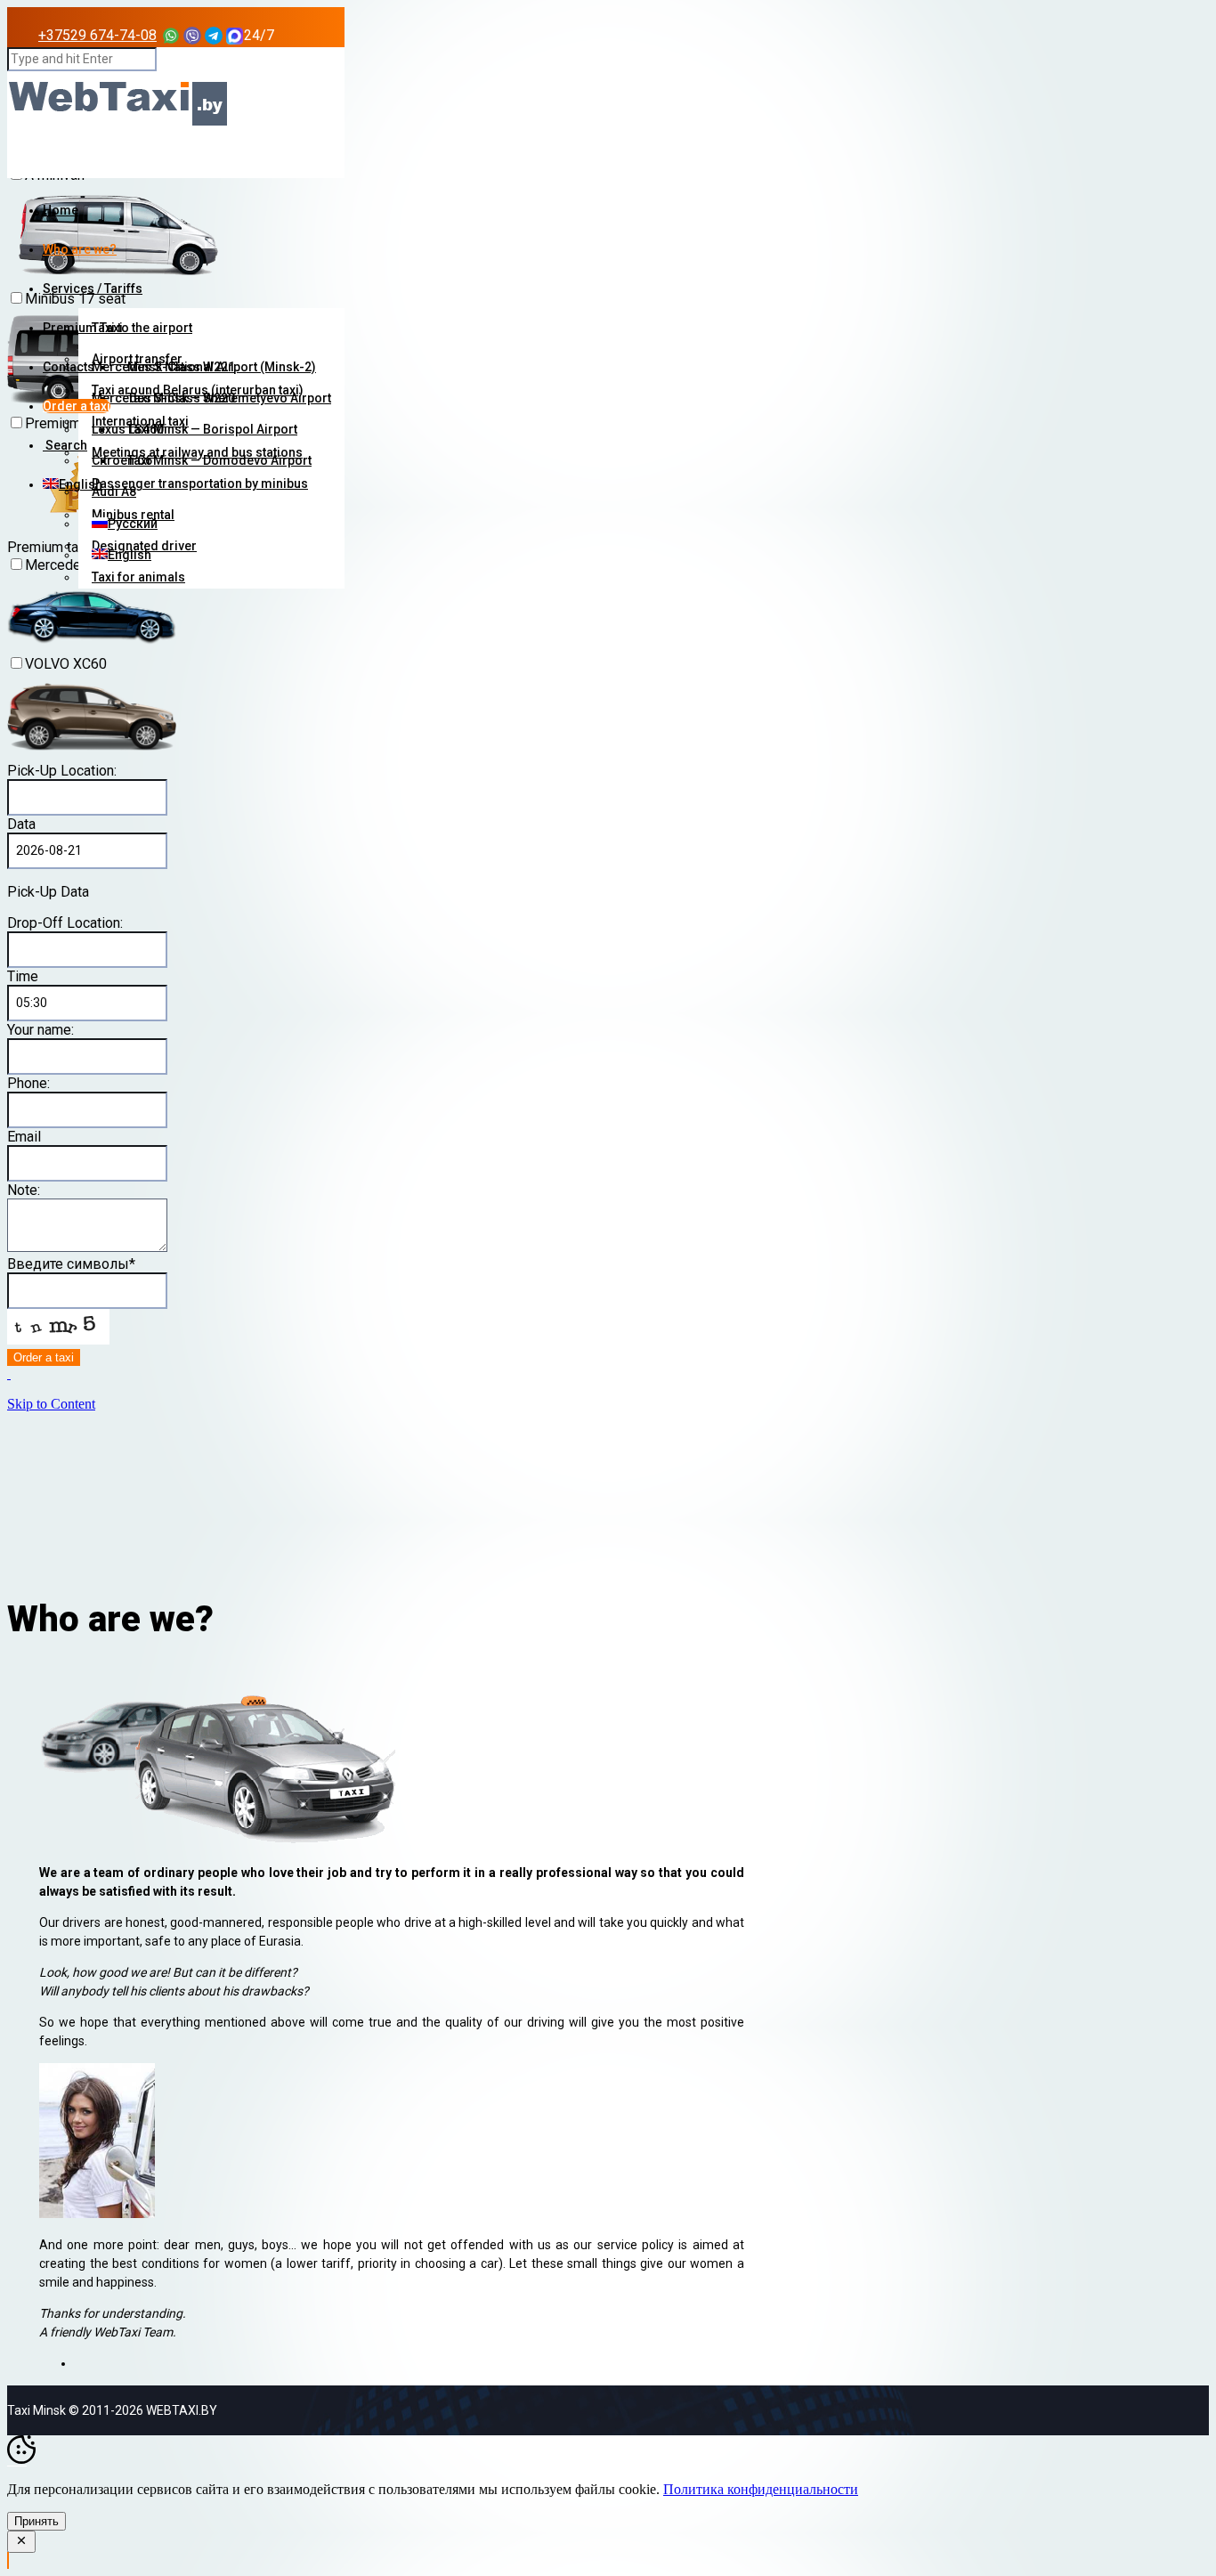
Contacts (69, 367)
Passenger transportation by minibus (200, 484)
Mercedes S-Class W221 (163, 367)
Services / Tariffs (93, 288)
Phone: (28, 1083)
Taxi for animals (138, 577)
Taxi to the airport (142, 328)
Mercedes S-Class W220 (163, 398)
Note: (24, 1190)
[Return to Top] (8, 2560)
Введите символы (71, 1264)
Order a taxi (77, 406)
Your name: (41, 1030)
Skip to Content (51, 1404)
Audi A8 (114, 492)
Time (23, 976)
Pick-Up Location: (62, 771)
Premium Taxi (83, 328)
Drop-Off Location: (65, 923)
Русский (133, 524)
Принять (36, 2521)
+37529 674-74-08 (97, 35)
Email (24, 1137)
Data (21, 824)
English (130, 555)
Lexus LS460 (128, 429)
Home (61, 210)
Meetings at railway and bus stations (197, 452)
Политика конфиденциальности (761, 2489)
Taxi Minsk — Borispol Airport (212, 429)
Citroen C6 (122, 460)
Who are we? (80, 249)
